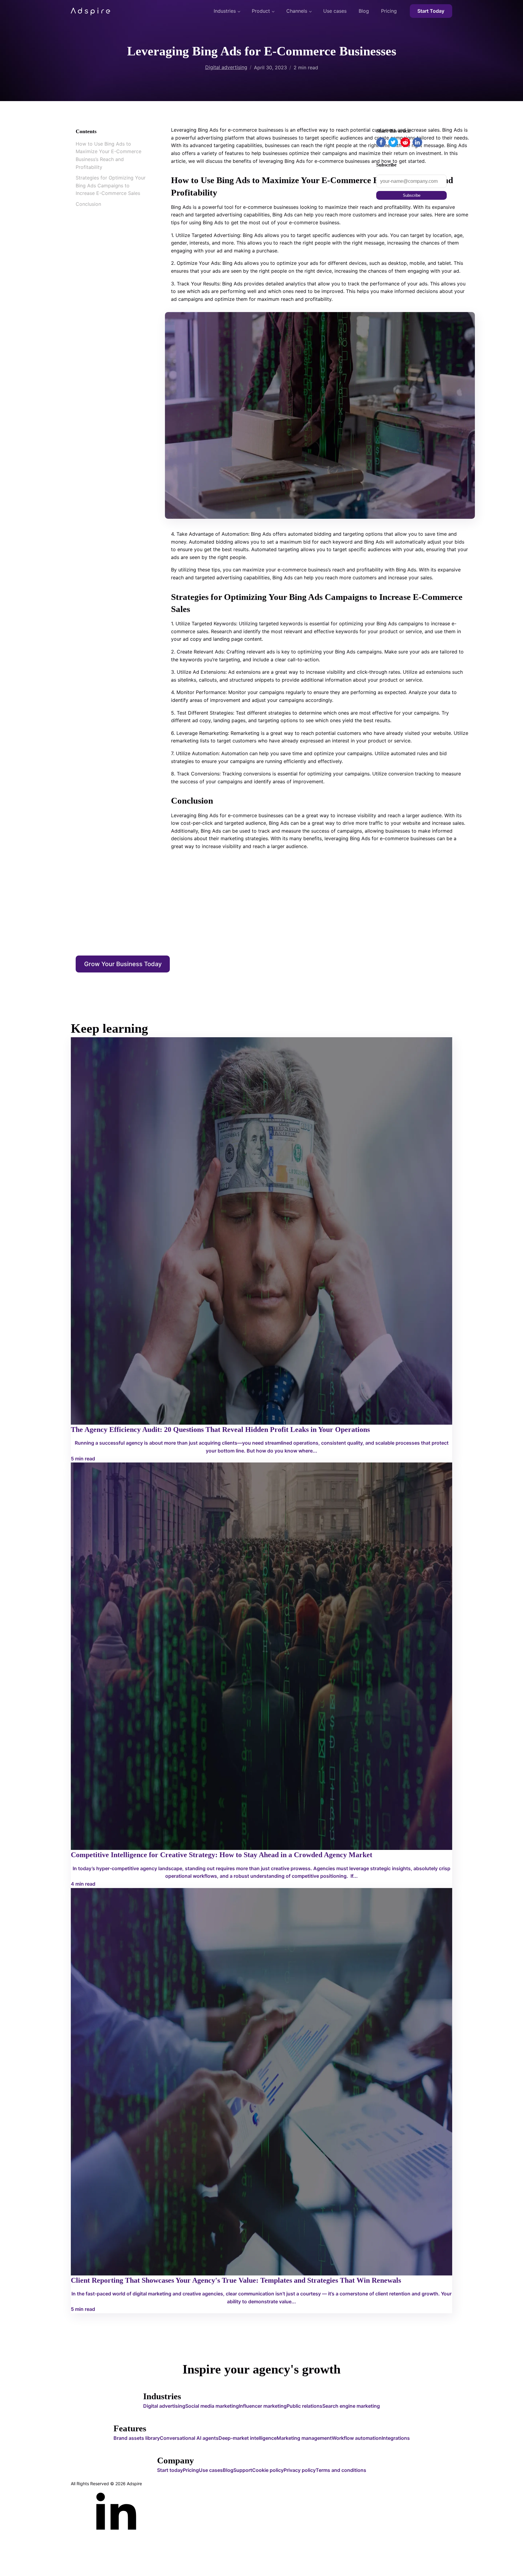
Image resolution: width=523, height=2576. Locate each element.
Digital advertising (226, 67)
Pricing (389, 11)
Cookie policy (268, 2470)
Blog (364, 11)
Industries (225, 11)
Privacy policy (300, 2470)
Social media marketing (212, 2406)
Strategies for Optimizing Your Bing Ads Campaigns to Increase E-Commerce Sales (111, 186)
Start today (170, 2470)
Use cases (335, 11)
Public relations (304, 2406)
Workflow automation (357, 2438)
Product (261, 11)
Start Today (431, 11)
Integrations (396, 2438)
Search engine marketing (351, 2406)
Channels (297, 11)
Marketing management (304, 2438)
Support (243, 2470)
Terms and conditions (341, 2470)
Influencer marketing (263, 2406)
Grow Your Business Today (123, 964)
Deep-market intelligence (248, 2438)
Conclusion (88, 204)
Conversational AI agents (189, 2438)
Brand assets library (137, 2438)
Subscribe (412, 195)
